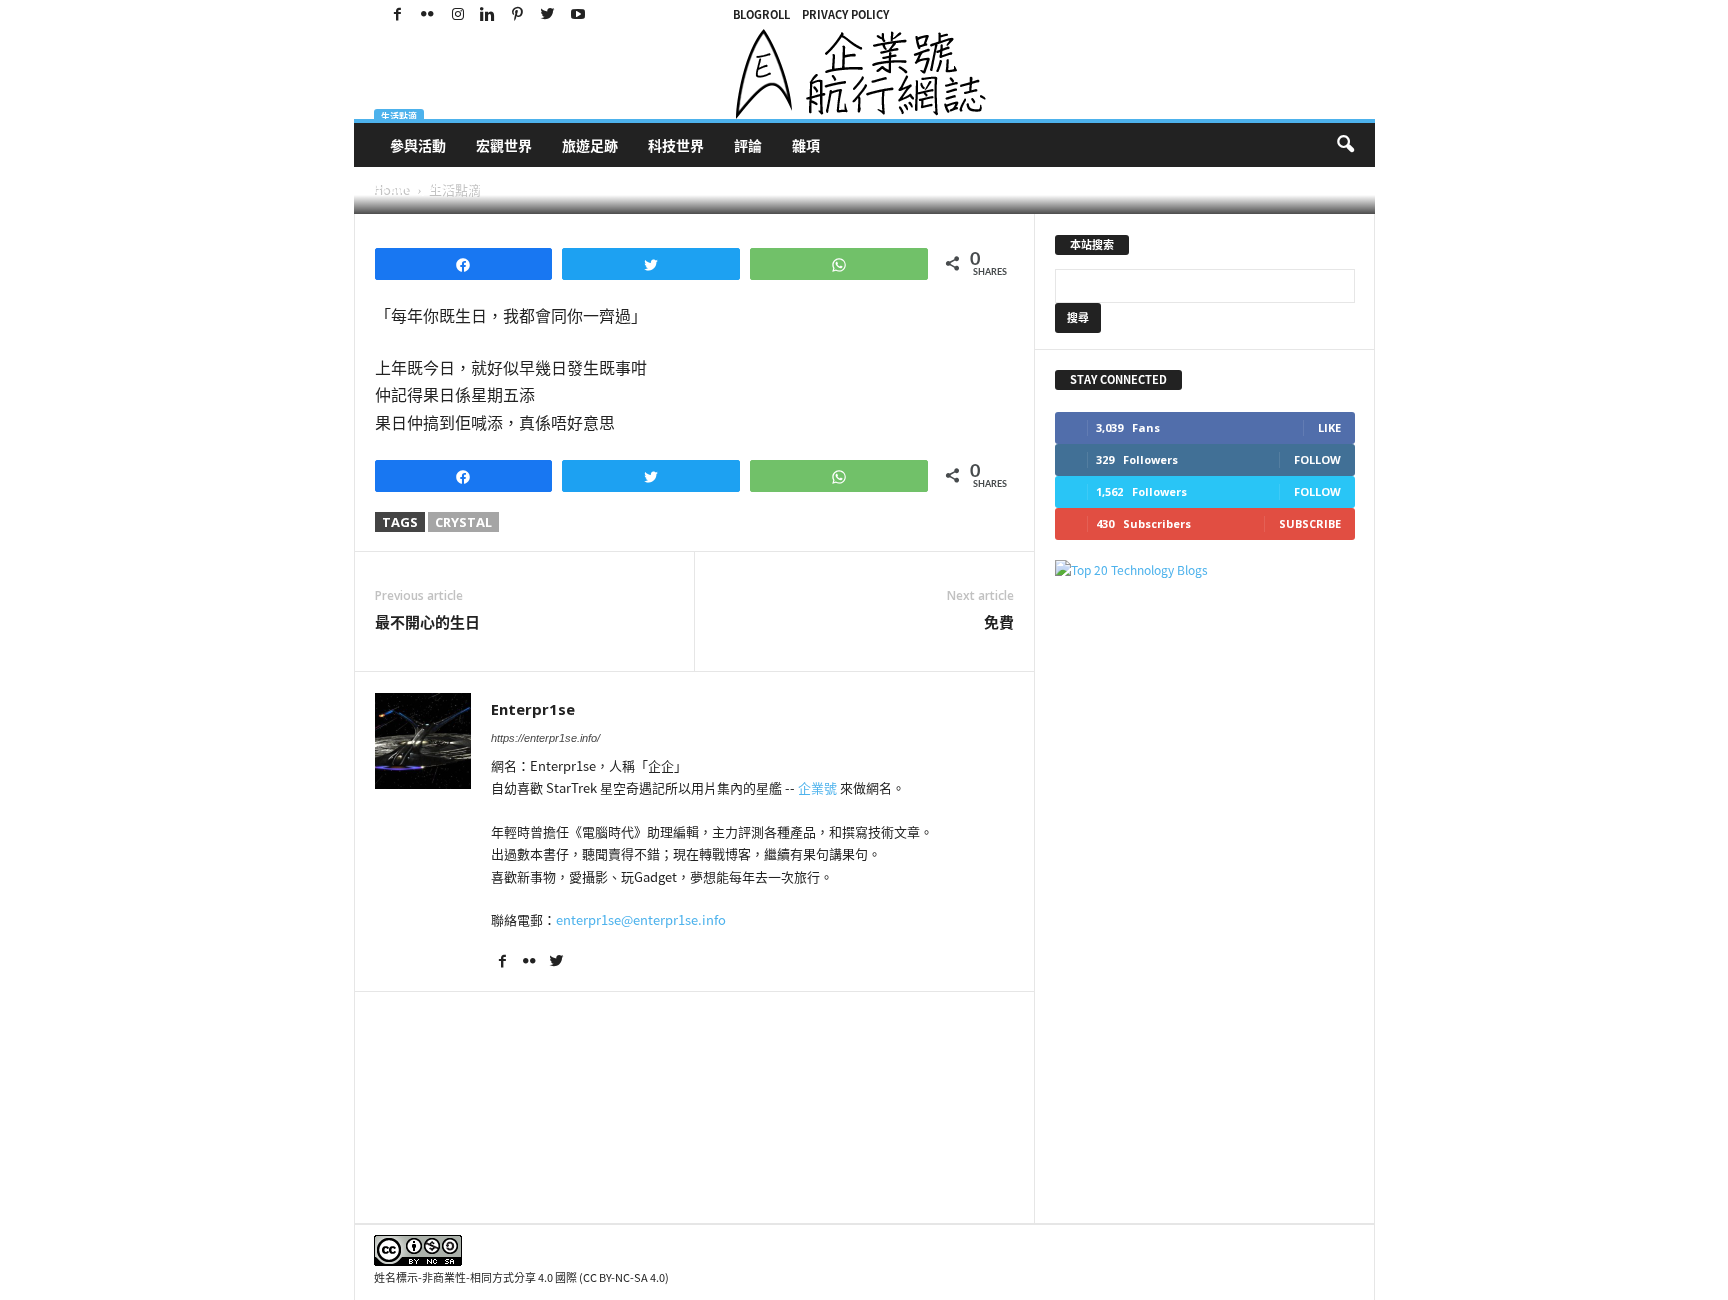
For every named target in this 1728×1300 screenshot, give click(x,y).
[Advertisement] (1205, 901)
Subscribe (1310, 523)
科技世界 (676, 145)
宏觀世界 (504, 145)
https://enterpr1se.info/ (545, 738)
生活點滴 (399, 116)
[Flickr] (428, 14)
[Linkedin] (488, 14)
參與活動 (418, 145)
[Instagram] (458, 14)
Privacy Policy (845, 14)
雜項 (806, 145)
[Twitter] (548, 14)
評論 (748, 145)
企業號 (817, 787)
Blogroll (761, 14)
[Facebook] (398, 14)
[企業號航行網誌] (864, 74)
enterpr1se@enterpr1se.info (641, 919)
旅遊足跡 (590, 145)
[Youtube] (578, 14)
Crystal (463, 522)
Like (1329, 427)
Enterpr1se (421, 188)
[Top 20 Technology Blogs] (1205, 570)
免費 (999, 622)
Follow (1317, 459)
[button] (1345, 145)
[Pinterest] (518, 14)
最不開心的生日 (427, 622)
